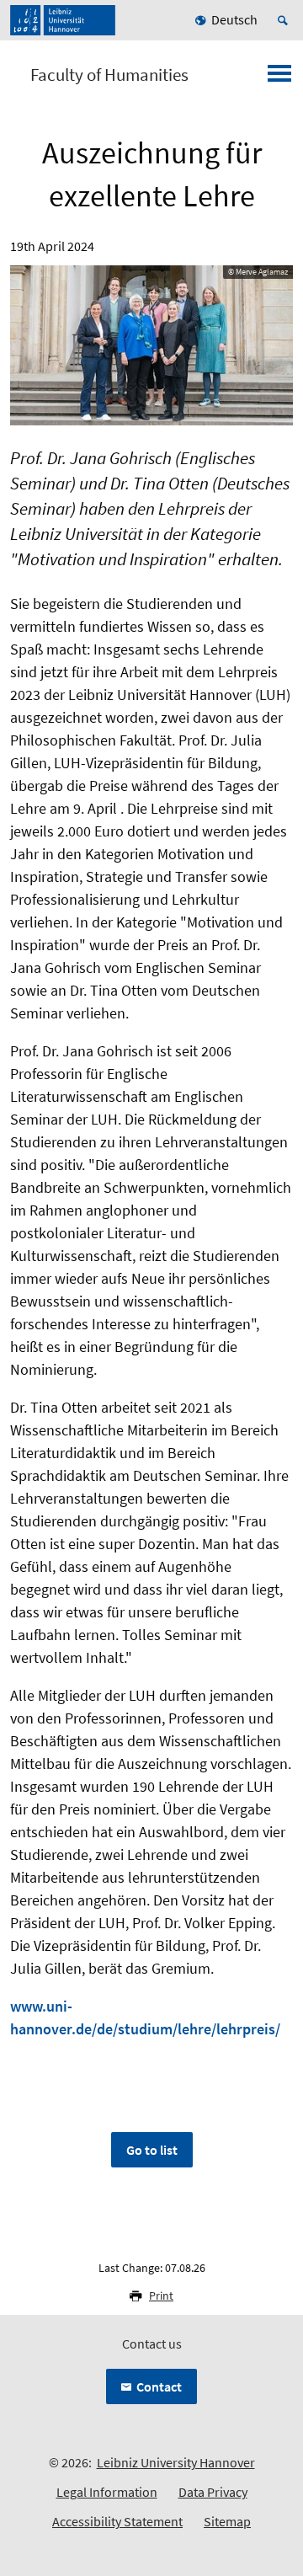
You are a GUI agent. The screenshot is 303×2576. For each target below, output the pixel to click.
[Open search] (285, 20)
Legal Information (107, 2492)
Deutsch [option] (234, 19)
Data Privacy (213, 2492)
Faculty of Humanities (109, 75)
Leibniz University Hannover (176, 2462)
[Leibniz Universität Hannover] (63, 20)
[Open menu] (279, 78)
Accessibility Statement (117, 2521)
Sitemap (227, 2521)
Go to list (152, 2150)
